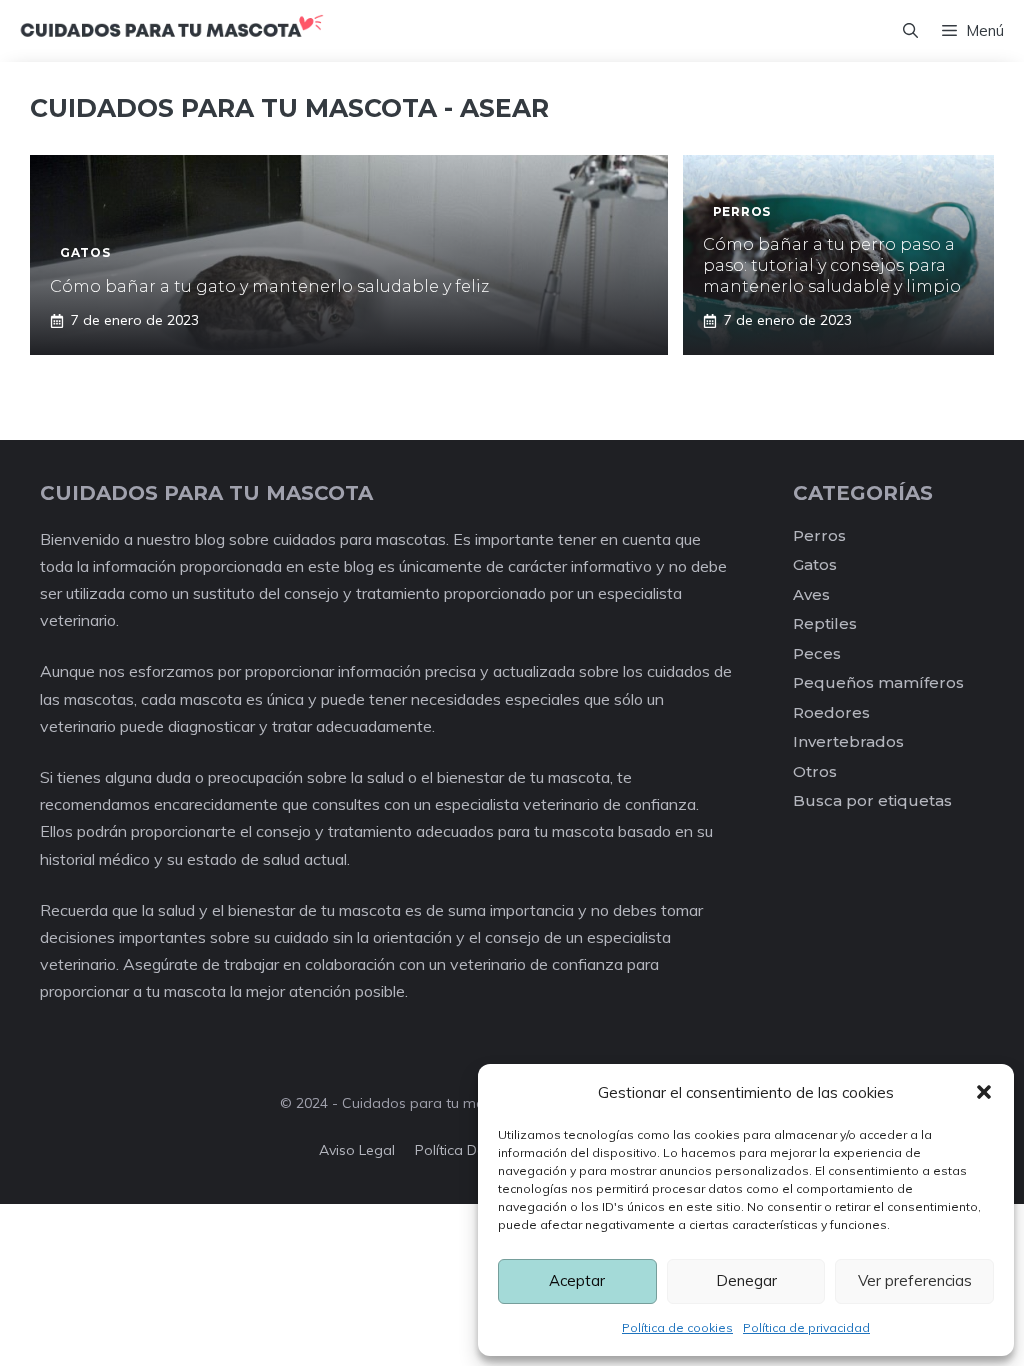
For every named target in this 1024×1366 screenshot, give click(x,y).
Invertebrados (848, 741)
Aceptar (577, 1280)
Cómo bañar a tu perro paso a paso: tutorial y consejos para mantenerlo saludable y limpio (832, 265)
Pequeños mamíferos (878, 682)
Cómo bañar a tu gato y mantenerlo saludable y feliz (269, 286)
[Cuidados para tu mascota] (171, 31)
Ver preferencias (915, 1280)
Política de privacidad (806, 1327)
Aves (811, 594)
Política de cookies (677, 1327)
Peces (817, 653)
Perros (819, 535)
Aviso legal (357, 1150)
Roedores (831, 712)
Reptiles (825, 623)
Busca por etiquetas (872, 800)
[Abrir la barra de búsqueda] (910, 31)
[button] (984, 1092)
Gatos (815, 564)
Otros (815, 771)
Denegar (746, 1280)
